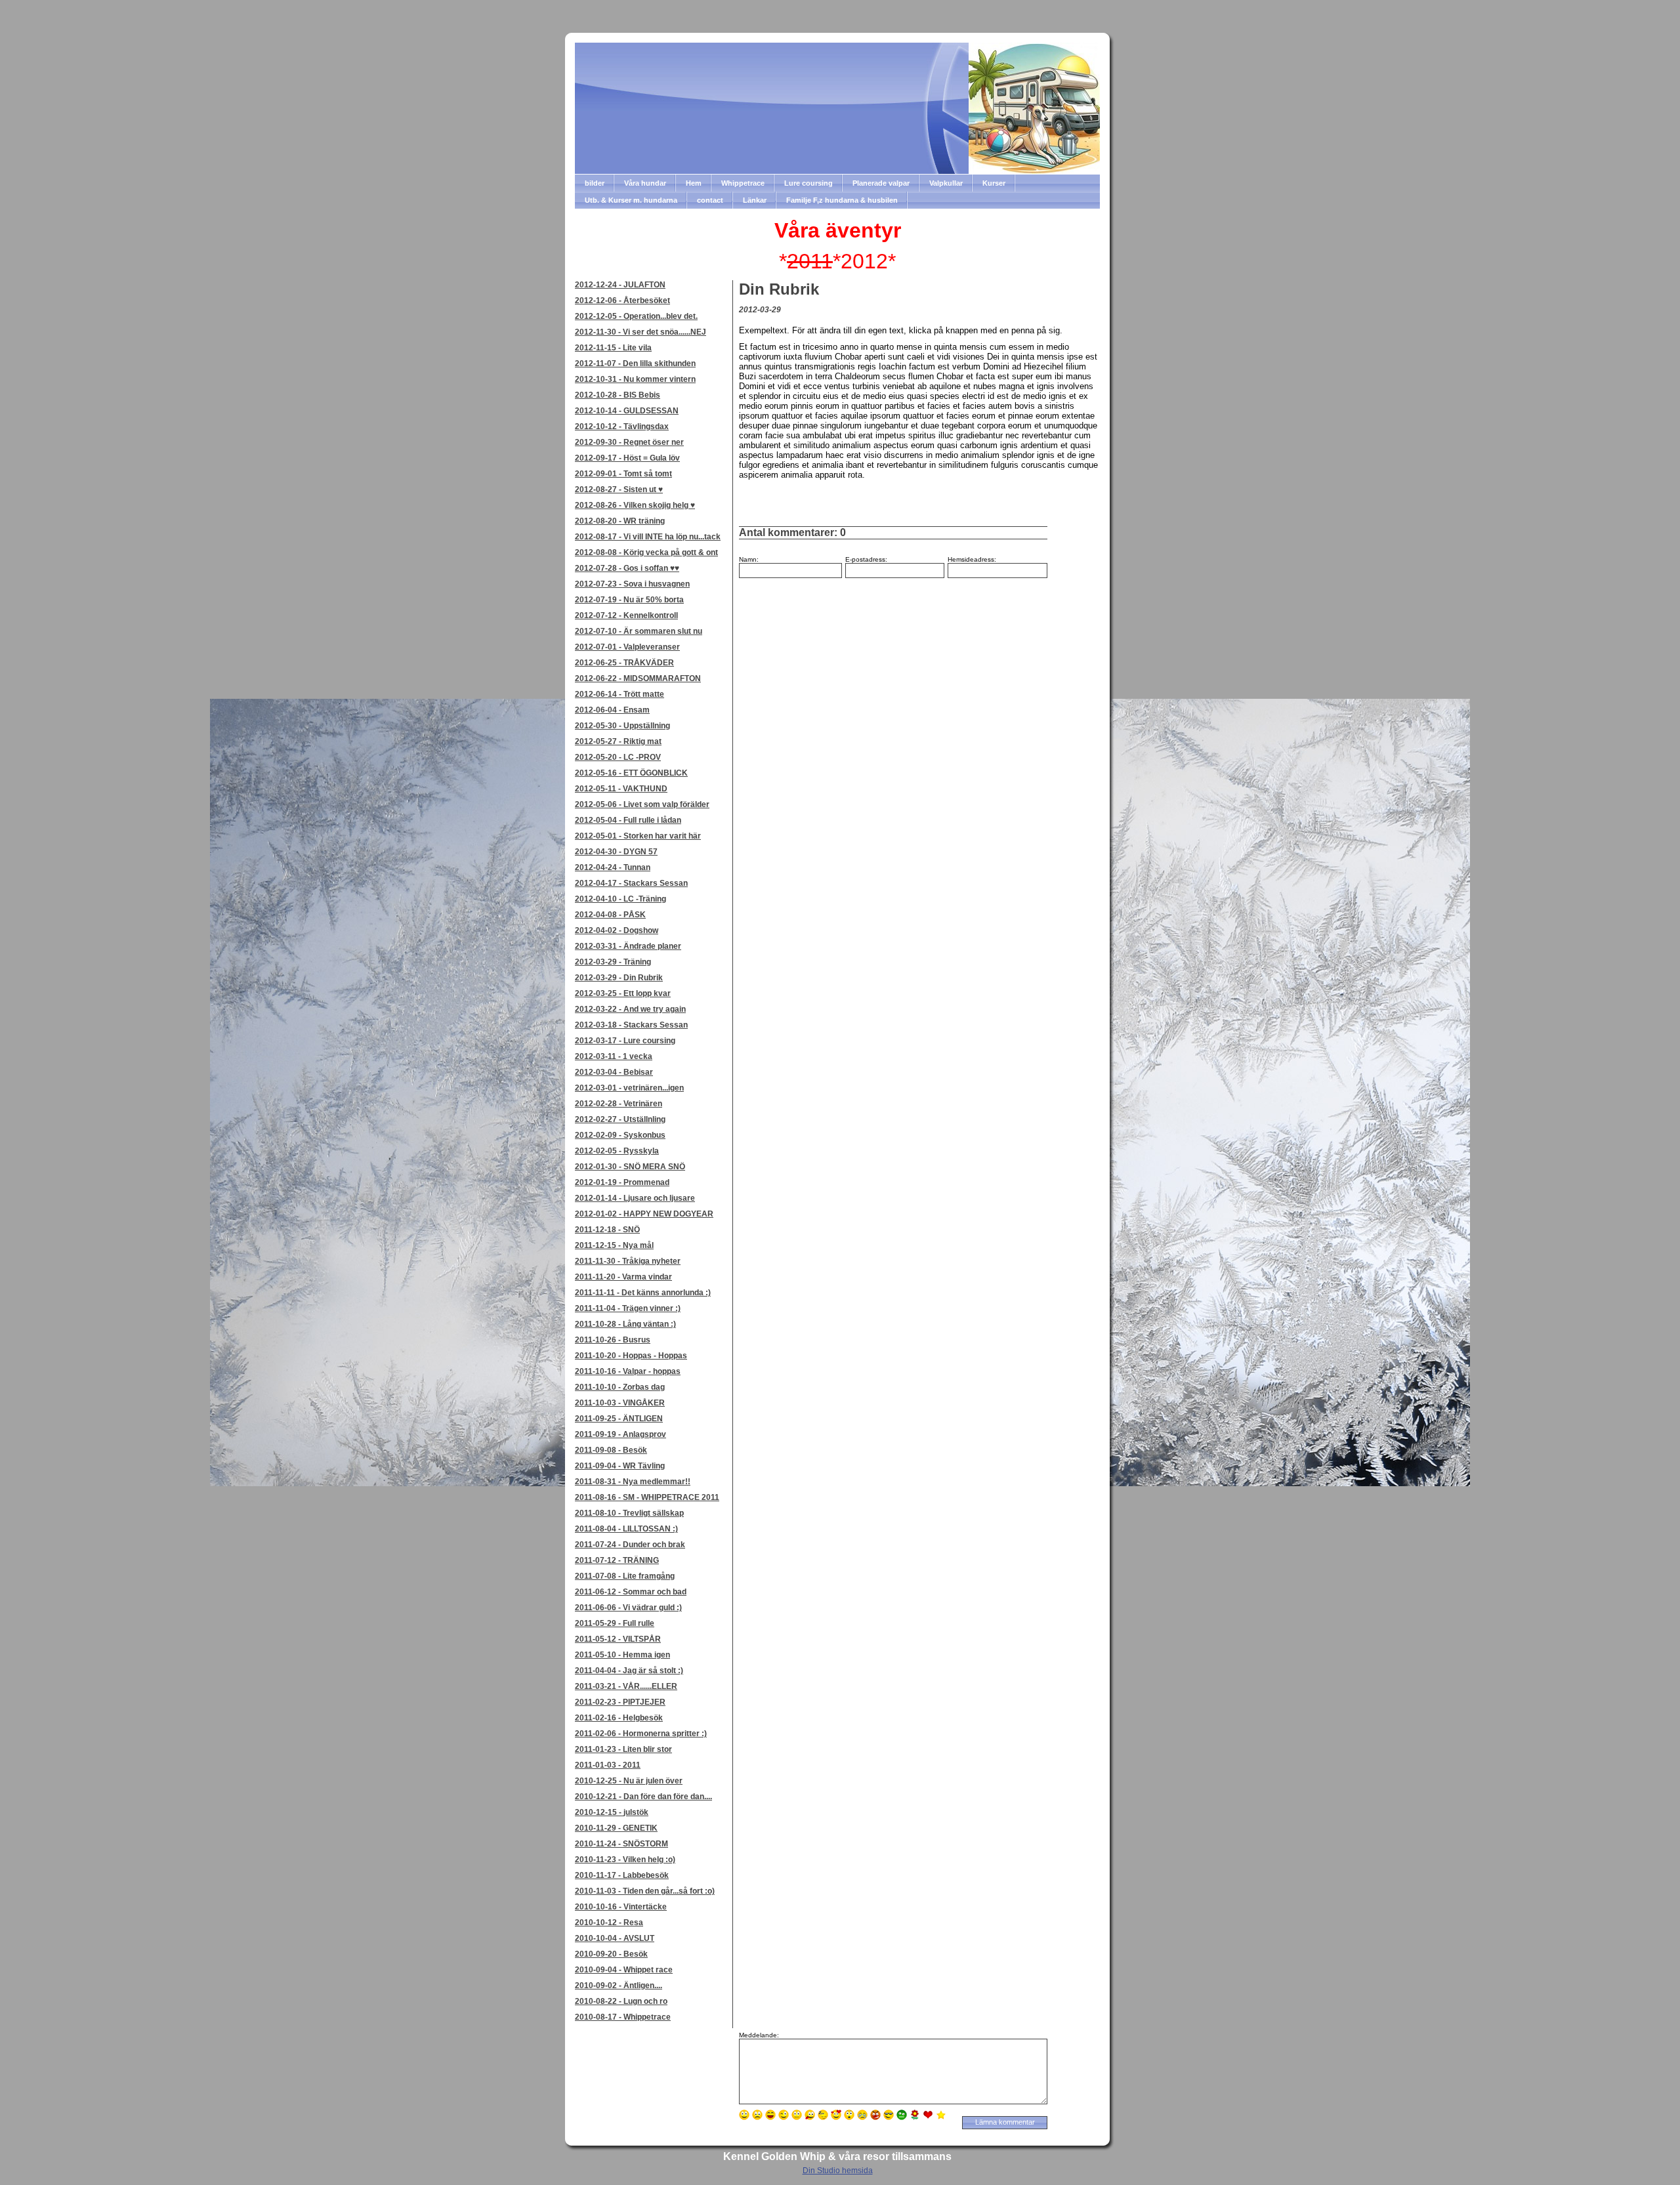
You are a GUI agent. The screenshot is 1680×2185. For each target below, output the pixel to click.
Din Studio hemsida (838, 2171)
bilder (595, 183)
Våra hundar (645, 183)
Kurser (994, 183)
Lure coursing (808, 183)
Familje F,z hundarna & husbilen (842, 200)
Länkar (755, 200)
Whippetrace (743, 183)
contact (710, 200)
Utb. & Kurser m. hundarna (631, 200)
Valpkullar (946, 183)
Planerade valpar (881, 183)
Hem (694, 183)
